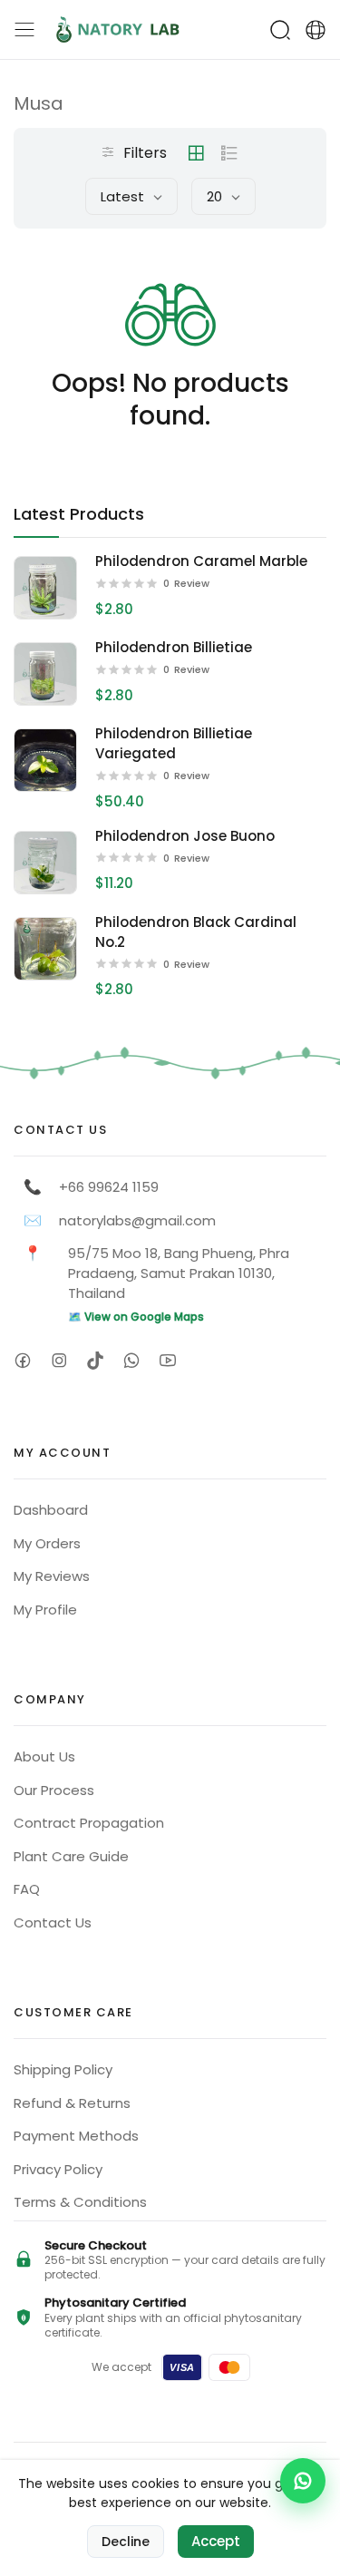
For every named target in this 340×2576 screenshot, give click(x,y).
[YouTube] (167, 1360)
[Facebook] (22, 1360)
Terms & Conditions (80, 2202)
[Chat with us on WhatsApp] (303, 2481)
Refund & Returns (72, 2103)
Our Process (54, 1790)
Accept (216, 2541)
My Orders (47, 1543)
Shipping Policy (63, 2069)
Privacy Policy (58, 2169)
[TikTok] (95, 1360)
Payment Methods (76, 2136)
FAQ (27, 1889)
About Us (44, 1756)
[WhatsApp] (131, 1360)
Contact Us (53, 1922)
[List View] (229, 153)
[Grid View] (196, 153)
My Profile (45, 1610)
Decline (126, 2542)
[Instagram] (58, 1360)
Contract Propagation (89, 1823)
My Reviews (52, 1576)
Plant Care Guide (71, 1856)
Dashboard (51, 1510)
